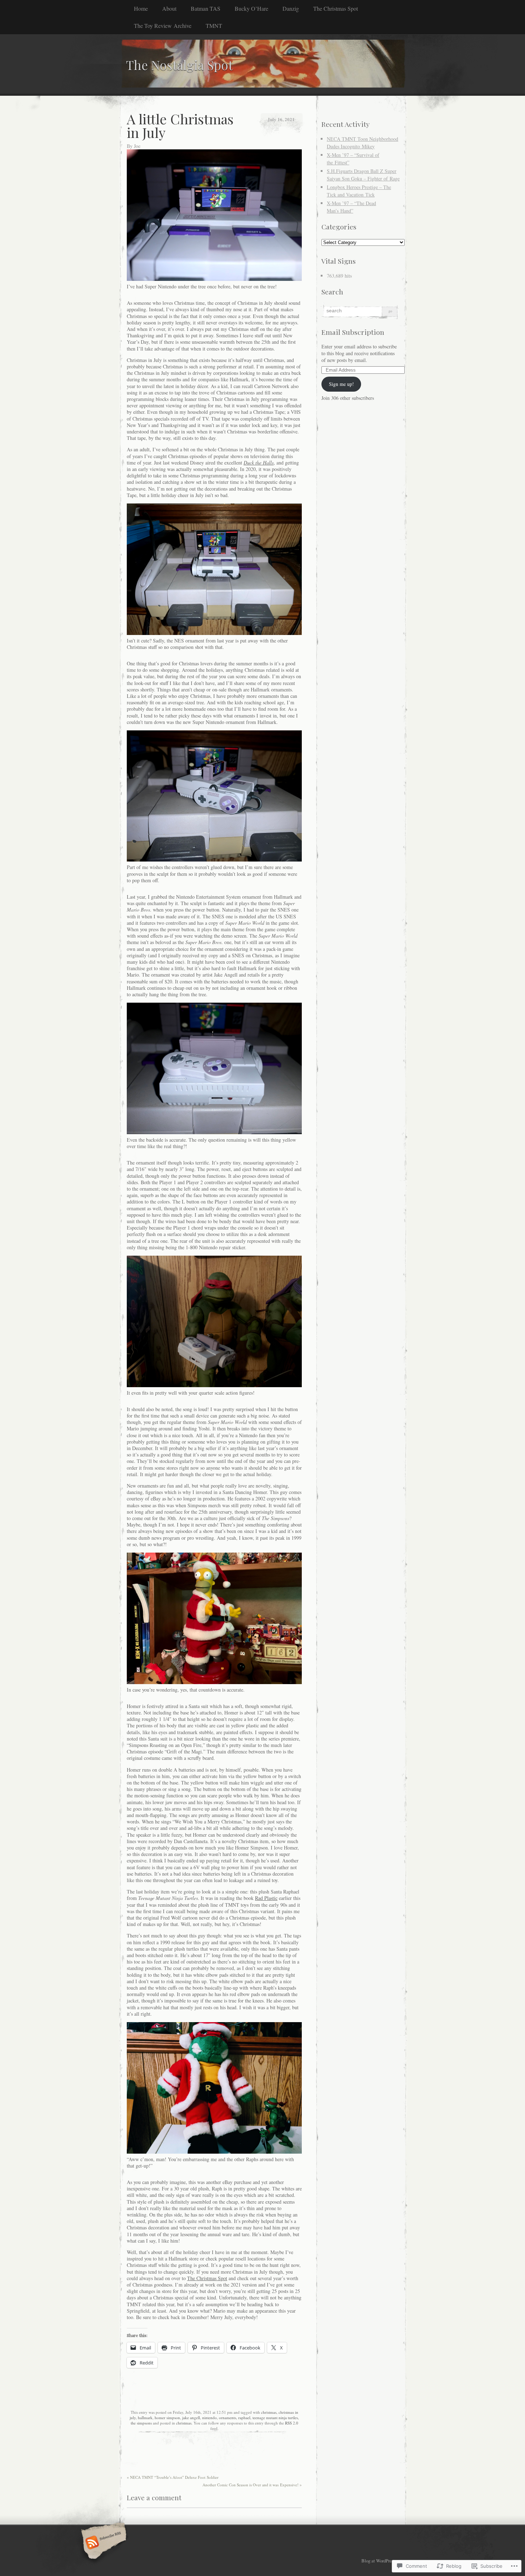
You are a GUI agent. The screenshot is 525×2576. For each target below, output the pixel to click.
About (169, 8)
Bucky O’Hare (251, 8)
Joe (137, 146)
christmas (269, 2412)
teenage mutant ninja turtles (275, 2418)
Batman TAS (206, 8)
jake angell (191, 2418)
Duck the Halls (259, 463)
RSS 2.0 (292, 2423)
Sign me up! (341, 384)
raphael (244, 2418)
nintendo (209, 2418)
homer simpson (167, 2418)
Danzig (291, 8)
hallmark (145, 2418)
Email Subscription (353, 332)
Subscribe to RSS (103, 2543)
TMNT (214, 26)
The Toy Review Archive (163, 26)
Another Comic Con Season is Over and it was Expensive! (252, 2485)
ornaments (227, 2418)
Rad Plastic (266, 1898)
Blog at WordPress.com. (383, 2561)
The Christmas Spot (336, 8)
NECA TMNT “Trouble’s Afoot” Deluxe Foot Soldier (173, 2477)
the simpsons (141, 2423)
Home (141, 8)
